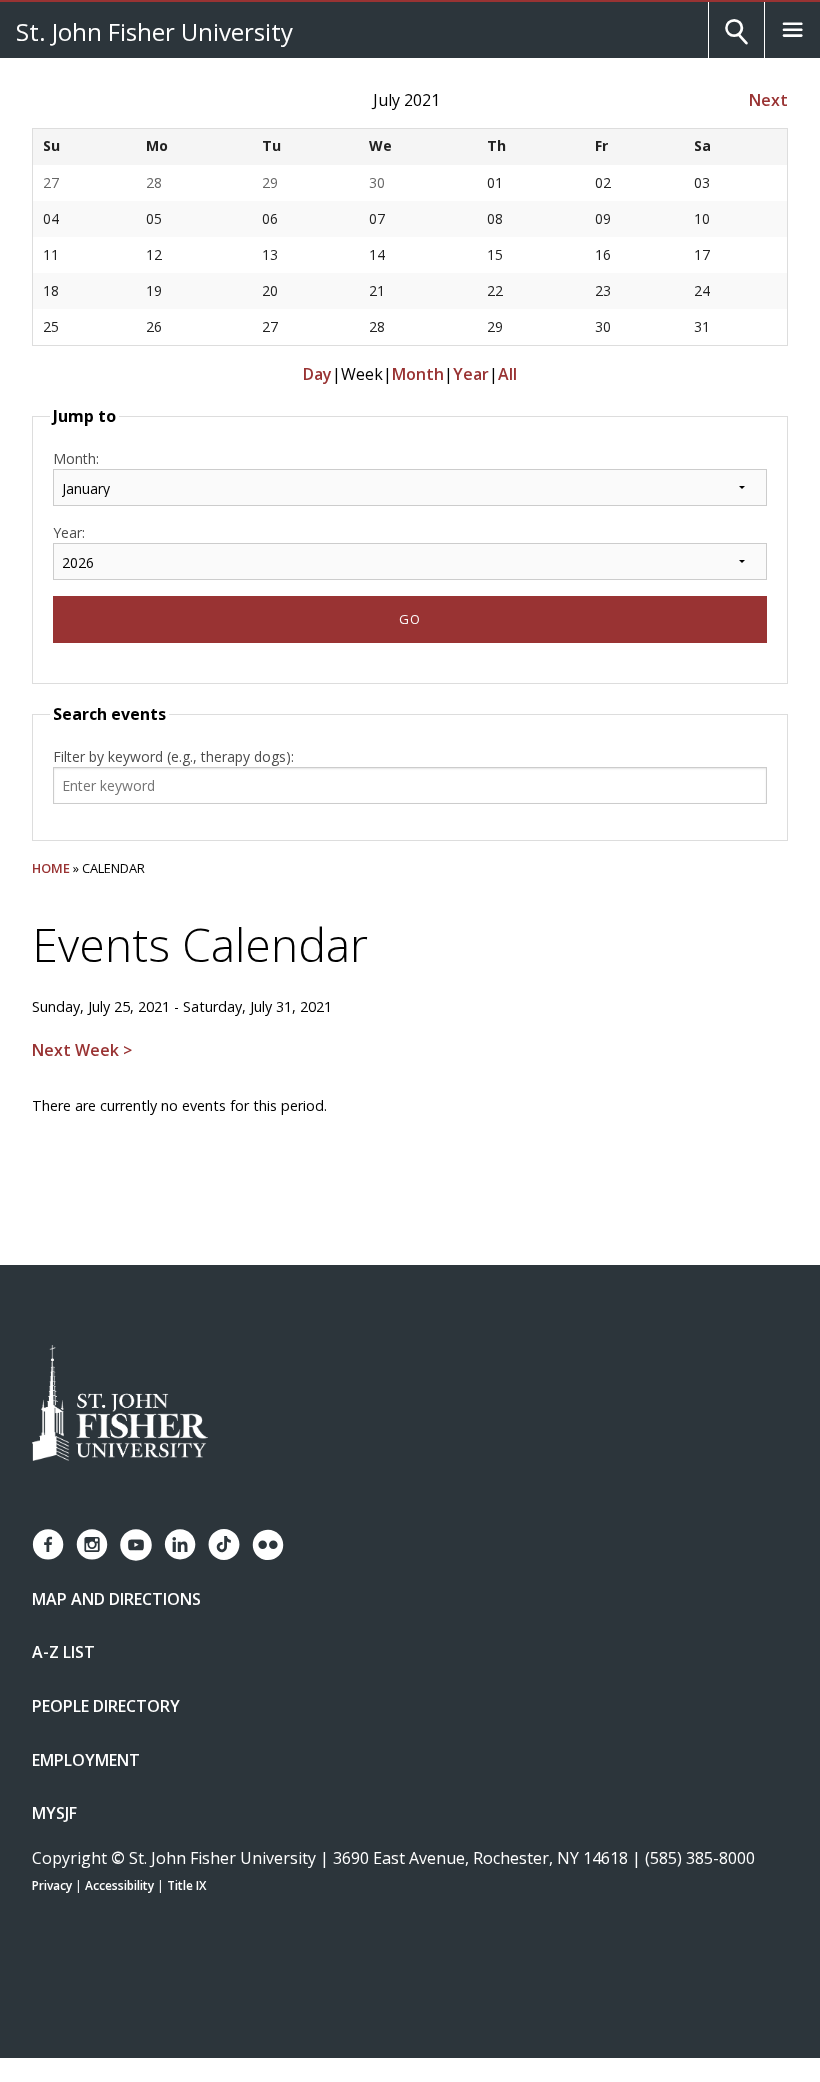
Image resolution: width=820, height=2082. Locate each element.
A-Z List (63, 1652)
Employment (86, 1760)
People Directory (106, 1706)
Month (418, 374)
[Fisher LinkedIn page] (180, 1544)
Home (51, 868)
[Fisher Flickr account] (268, 1545)
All (507, 374)
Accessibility (119, 1885)
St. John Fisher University (154, 31)
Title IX (186, 1885)
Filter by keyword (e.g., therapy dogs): (173, 756)
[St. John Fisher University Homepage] (120, 1404)
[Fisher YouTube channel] (136, 1545)
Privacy (52, 1885)
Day (317, 374)
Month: (76, 458)
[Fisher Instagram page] (92, 1544)
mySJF (54, 1813)
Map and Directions (116, 1599)
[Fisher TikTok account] (224, 1544)
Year (471, 374)
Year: (69, 532)
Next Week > (82, 1050)
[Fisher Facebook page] (48, 1544)
